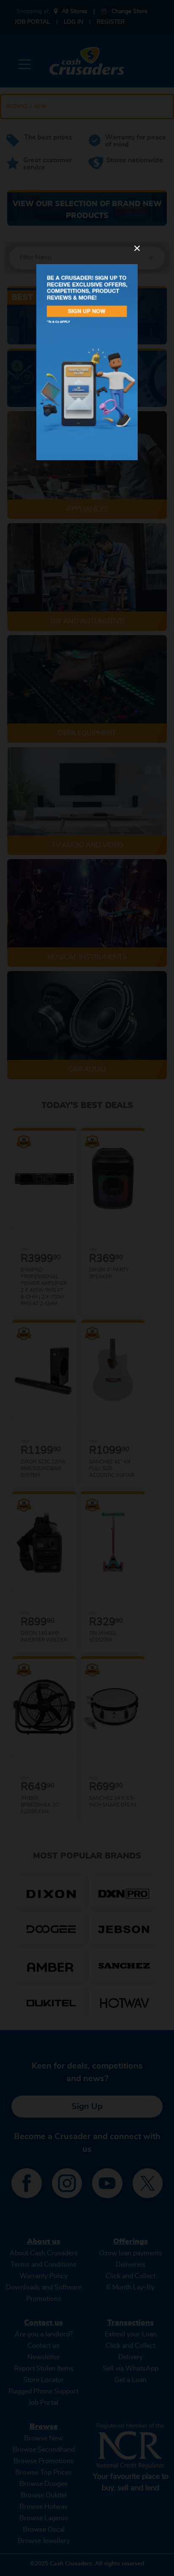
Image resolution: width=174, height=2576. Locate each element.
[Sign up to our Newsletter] (87, 362)
